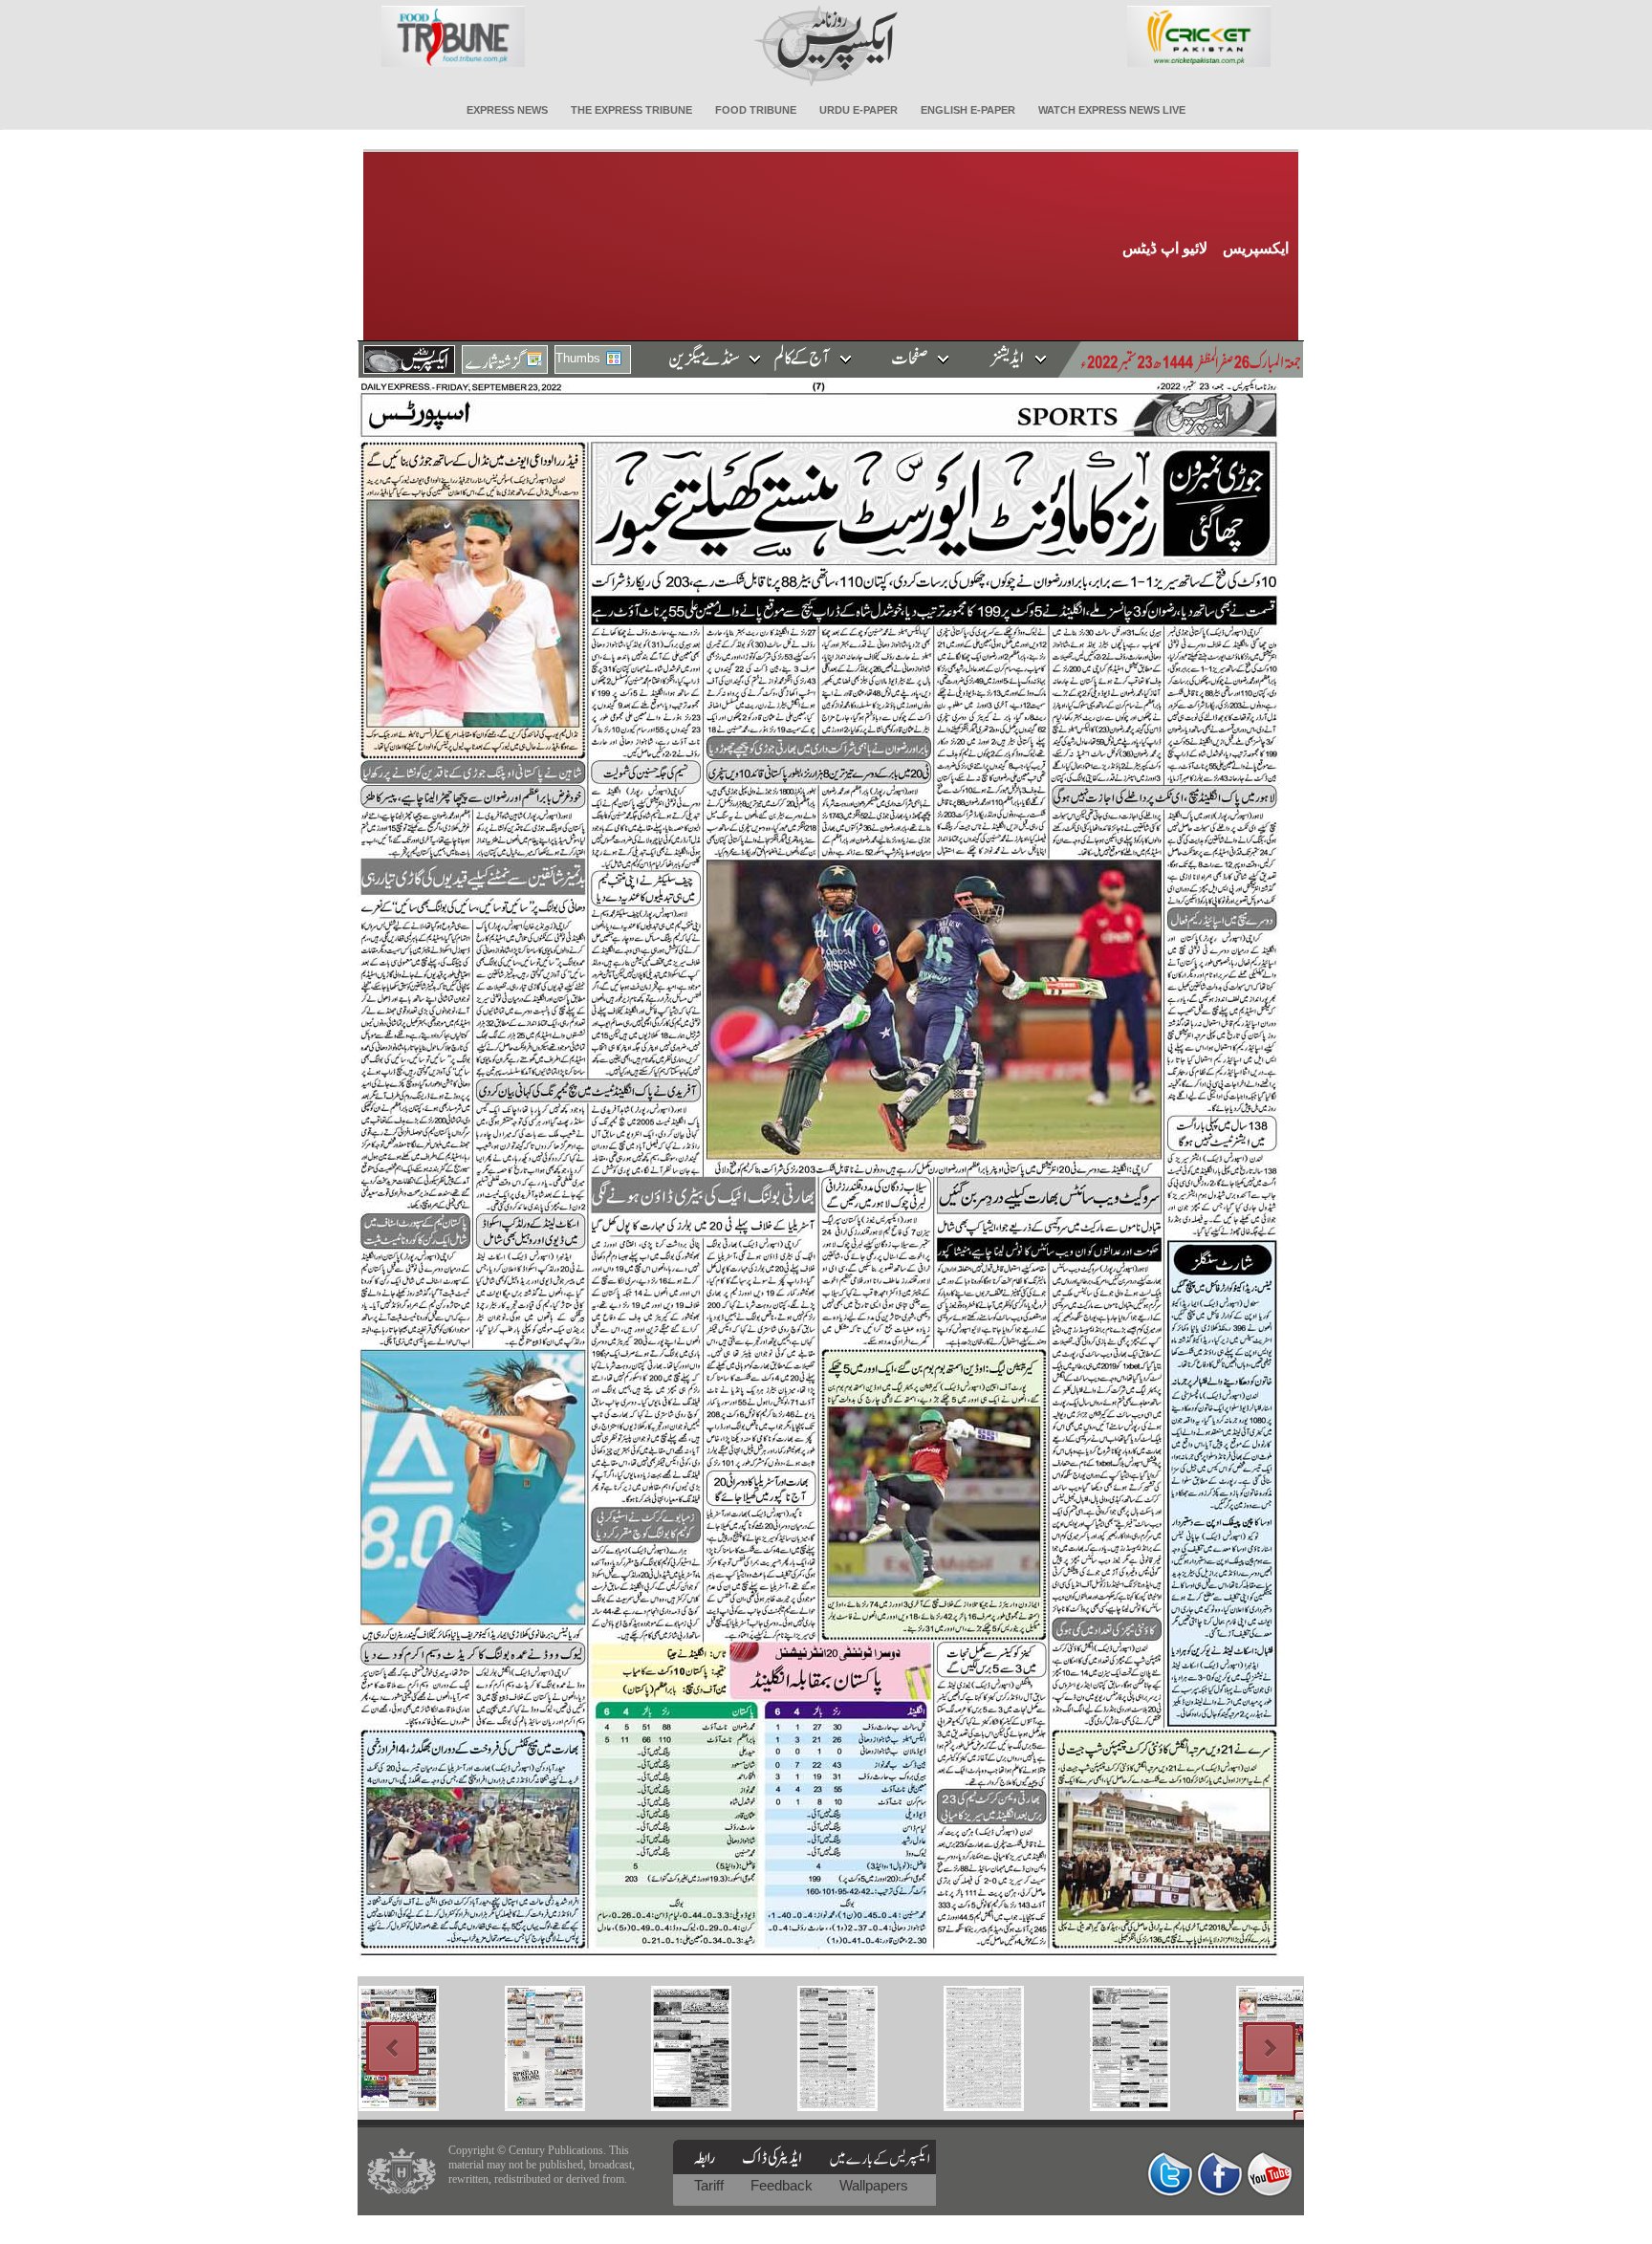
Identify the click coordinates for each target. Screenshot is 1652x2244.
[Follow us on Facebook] (1220, 2174)
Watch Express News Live (1112, 110)
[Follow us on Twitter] (1170, 2174)
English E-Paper (968, 110)
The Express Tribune (631, 110)
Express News (507, 110)
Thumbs (578, 358)
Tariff (711, 2185)
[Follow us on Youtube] (1270, 2174)
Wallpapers (874, 2185)
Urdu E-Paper (859, 110)
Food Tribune (756, 110)
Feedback (783, 2185)
